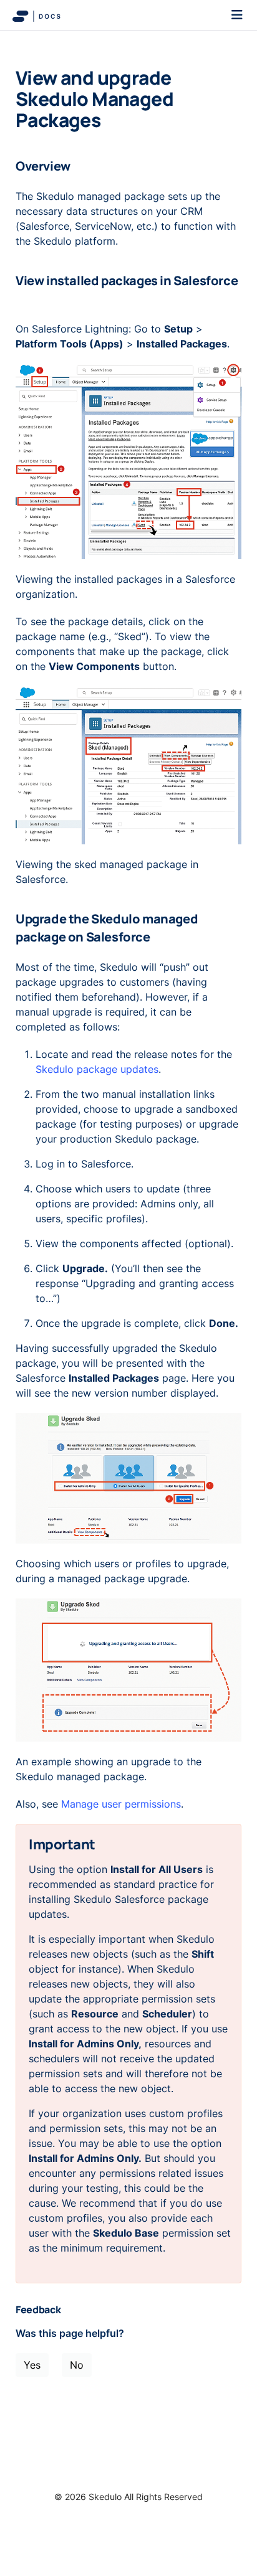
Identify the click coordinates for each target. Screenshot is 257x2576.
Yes (32, 2365)
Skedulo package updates (97, 1069)
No (77, 2365)
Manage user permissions (121, 1804)
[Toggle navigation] (237, 15)
